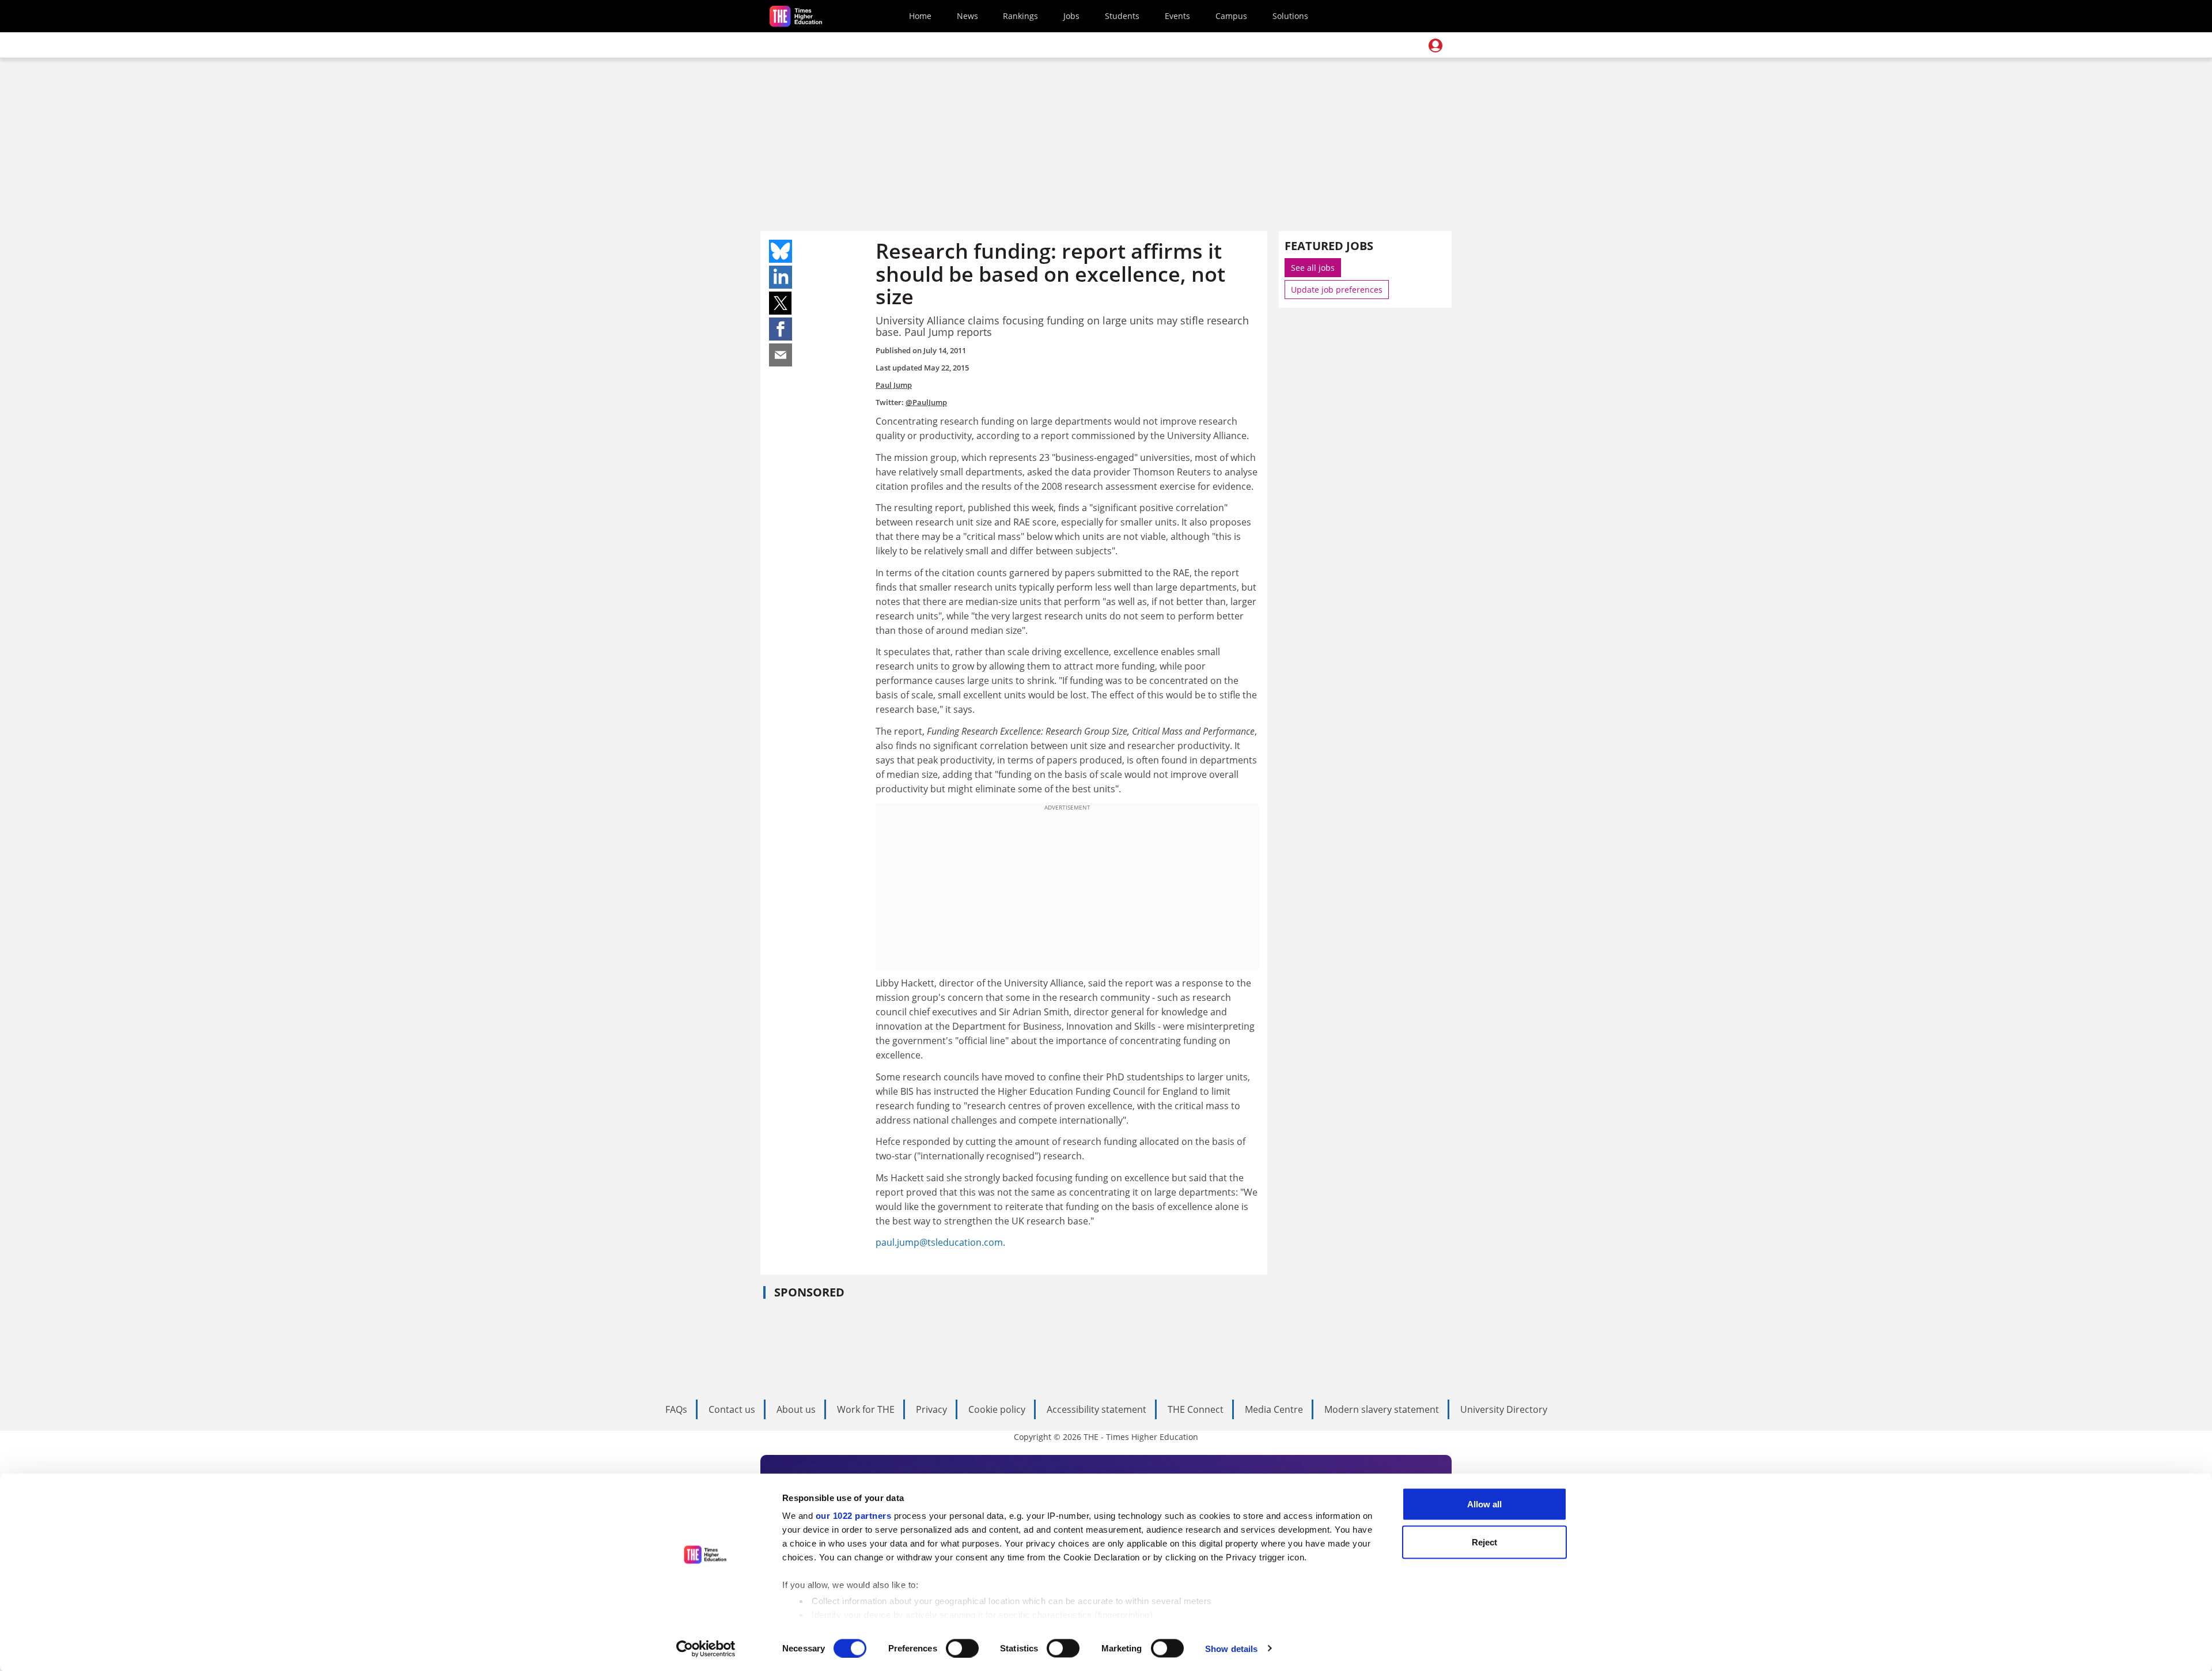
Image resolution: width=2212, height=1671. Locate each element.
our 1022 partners (854, 1516)
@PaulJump (926, 402)
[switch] (962, 1648)
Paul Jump (894, 385)
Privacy (931, 1409)
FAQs (676, 1409)
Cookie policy (997, 1409)
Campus (1231, 16)
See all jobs (1313, 268)
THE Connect (1196, 1409)
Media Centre (1274, 1409)
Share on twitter (781, 303)
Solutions (1290, 16)
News (967, 16)
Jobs (1071, 16)
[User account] (1435, 46)
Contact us (732, 1409)
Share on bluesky (781, 251)
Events (1177, 16)
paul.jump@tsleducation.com (939, 1242)
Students (1122, 16)
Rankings (1020, 16)
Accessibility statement (1096, 1409)
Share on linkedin (781, 277)
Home (920, 16)
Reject (1484, 1542)
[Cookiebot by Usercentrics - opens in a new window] (706, 1649)
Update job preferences (1337, 290)
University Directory (1504, 1409)
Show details (1231, 1648)
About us (796, 1409)
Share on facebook (781, 329)
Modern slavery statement (1382, 1409)
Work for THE (866, 1409)
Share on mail (781, 355)
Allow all (1484, 1504)
